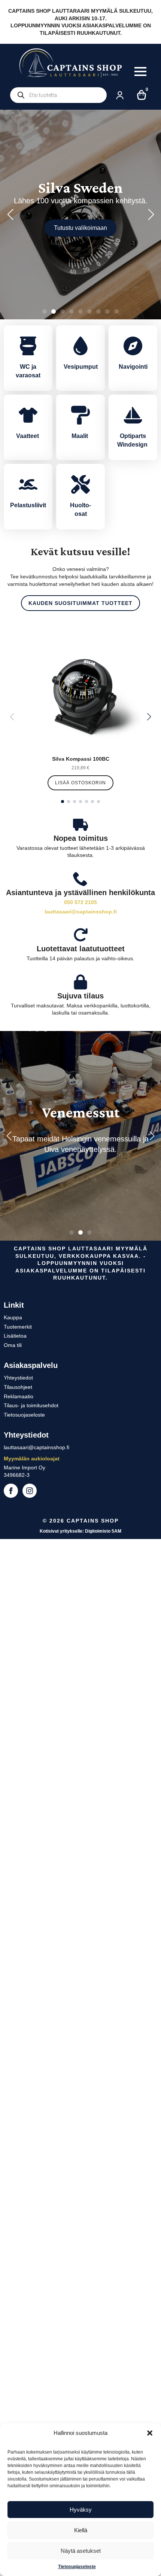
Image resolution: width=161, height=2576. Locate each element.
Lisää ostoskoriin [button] (80, 783)
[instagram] (30, 1491)
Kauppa (13, 1317)
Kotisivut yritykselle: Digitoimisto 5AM (80, 1531)
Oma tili (13, 1345)
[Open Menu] (140, 72)
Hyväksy (81, 2510)
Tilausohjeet (18, 1387)
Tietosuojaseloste (77, 2567)
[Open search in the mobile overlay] (58, 95)
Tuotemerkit (18, 1327)
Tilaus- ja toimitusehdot (31, 1405)
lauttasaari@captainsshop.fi (81, 912)
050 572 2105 (80, 902)
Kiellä (81, 2530)
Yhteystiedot (18, 1378)
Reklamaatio (19, 1396)
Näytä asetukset (81, 2551)
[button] (150, 2433)
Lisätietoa (15, 1336)
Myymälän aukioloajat (32, 1459)
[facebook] (11, 1491)
